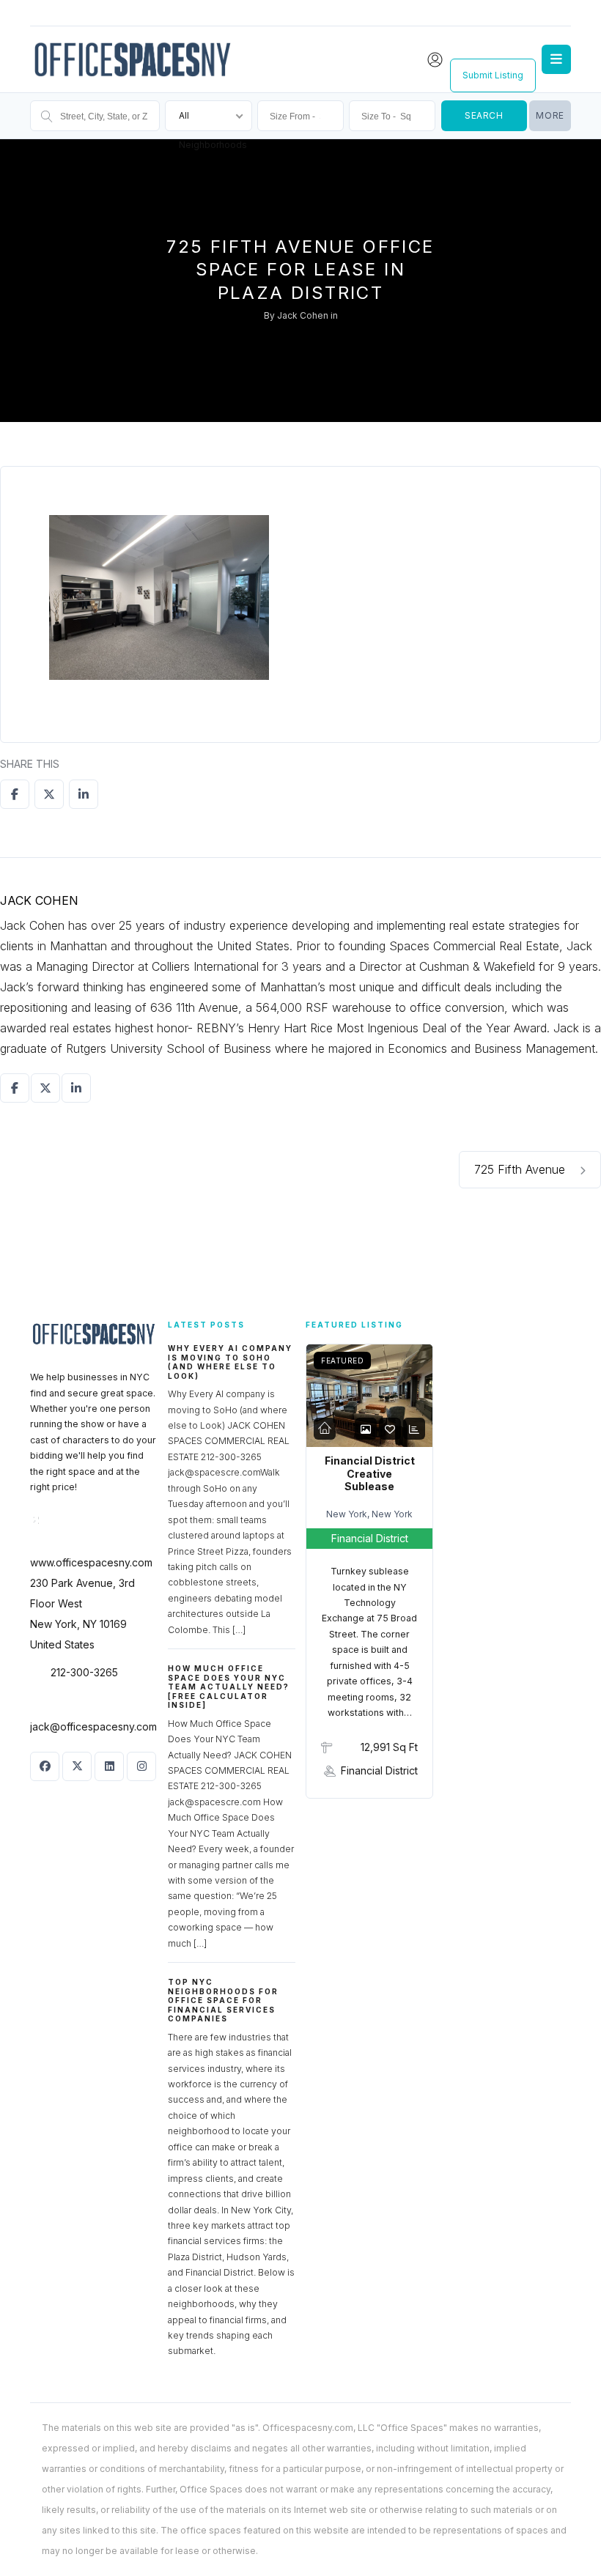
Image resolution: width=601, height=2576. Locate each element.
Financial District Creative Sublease (370, 1473)
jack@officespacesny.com (93, 1726)
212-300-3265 (84, 1672)
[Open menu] (556, 59)
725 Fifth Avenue (521, 1169)
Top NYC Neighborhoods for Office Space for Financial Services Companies (223, 2000)
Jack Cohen (303, 315)
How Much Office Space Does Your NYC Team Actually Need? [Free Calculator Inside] (229, 1687)
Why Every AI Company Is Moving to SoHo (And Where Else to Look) (230, 1362)
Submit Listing (493, 75)
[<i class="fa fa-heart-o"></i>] (390, 1429)
